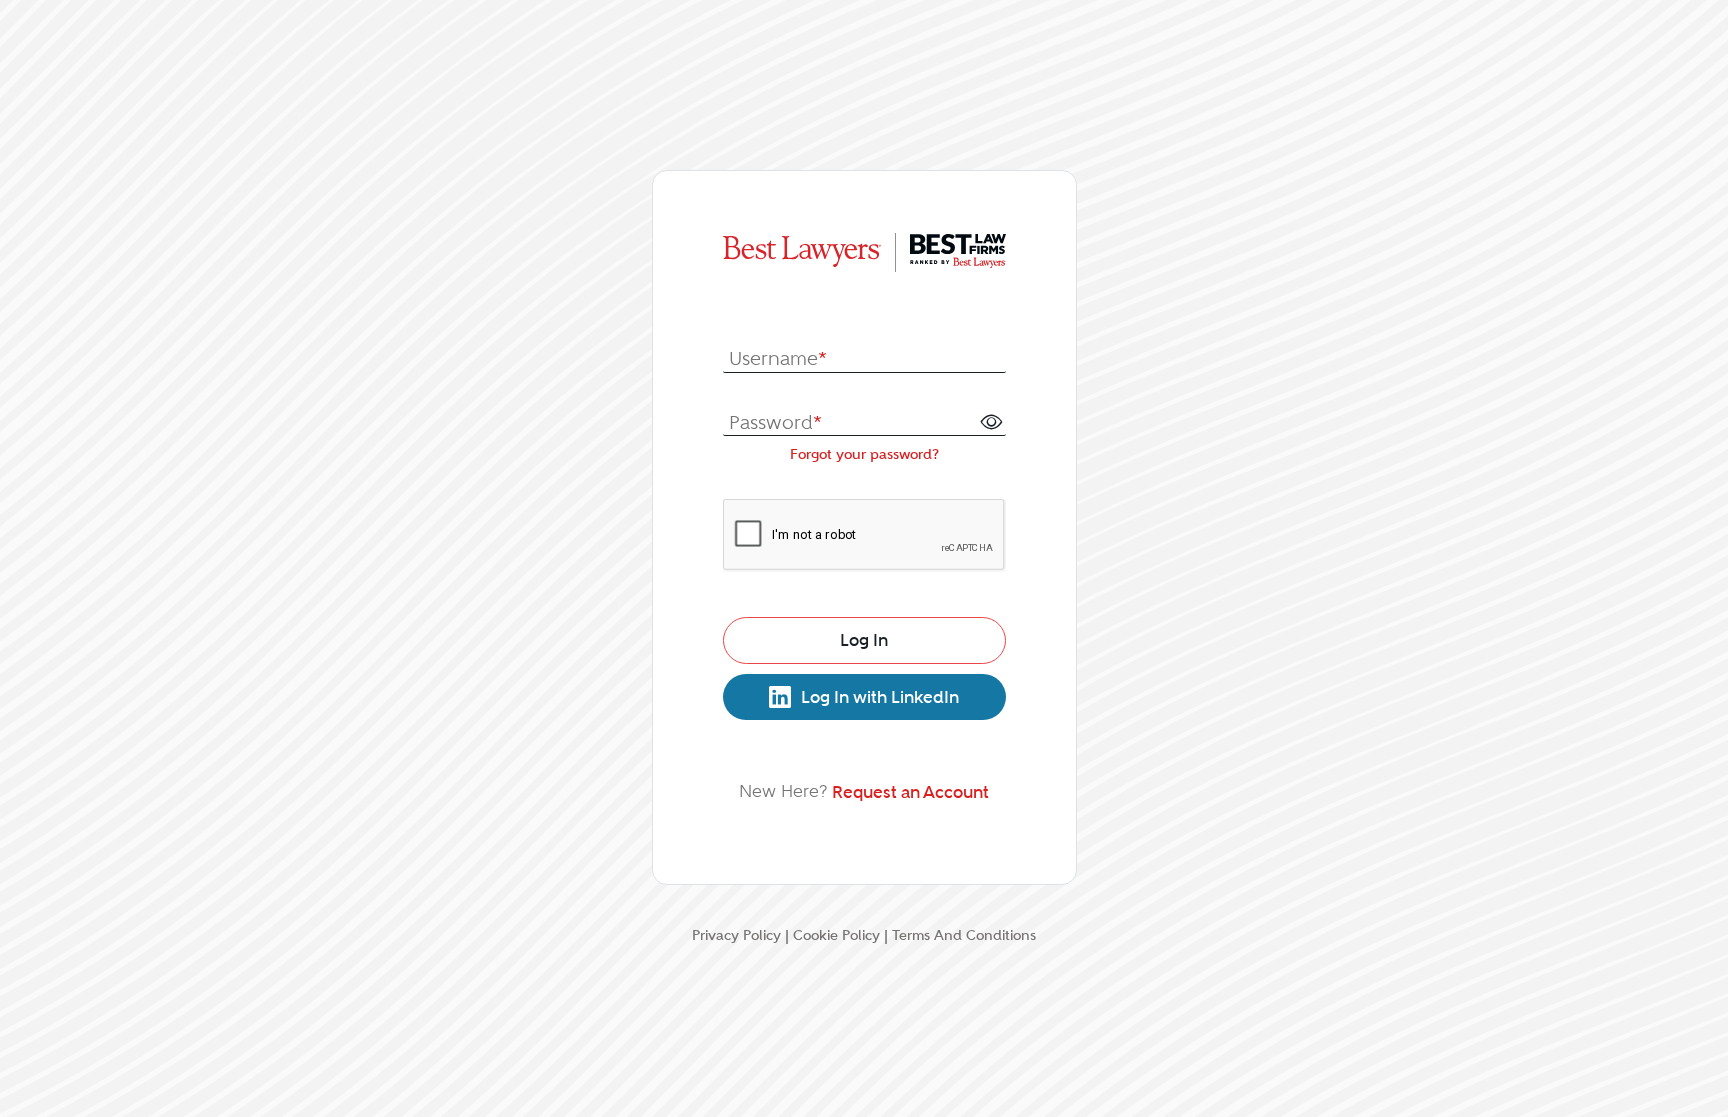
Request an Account (910, 792)
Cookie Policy (836, 935)
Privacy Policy (736, 935)
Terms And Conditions (964, 935)
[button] (991, 421)
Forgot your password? (864, 454)
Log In (864, 640)
